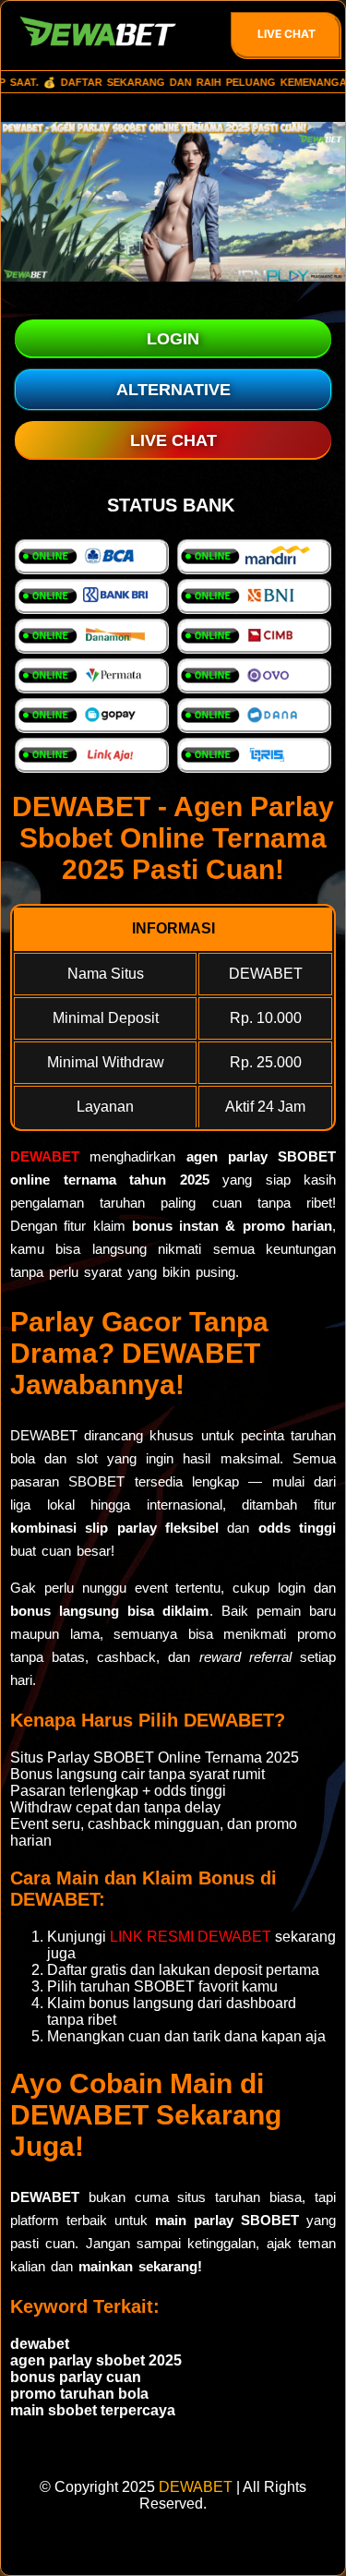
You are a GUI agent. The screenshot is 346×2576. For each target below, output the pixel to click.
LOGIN (173, 339)
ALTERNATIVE (173, 390)
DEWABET (45, 1156)
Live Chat (286, 34)
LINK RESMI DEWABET (191, 1937)
